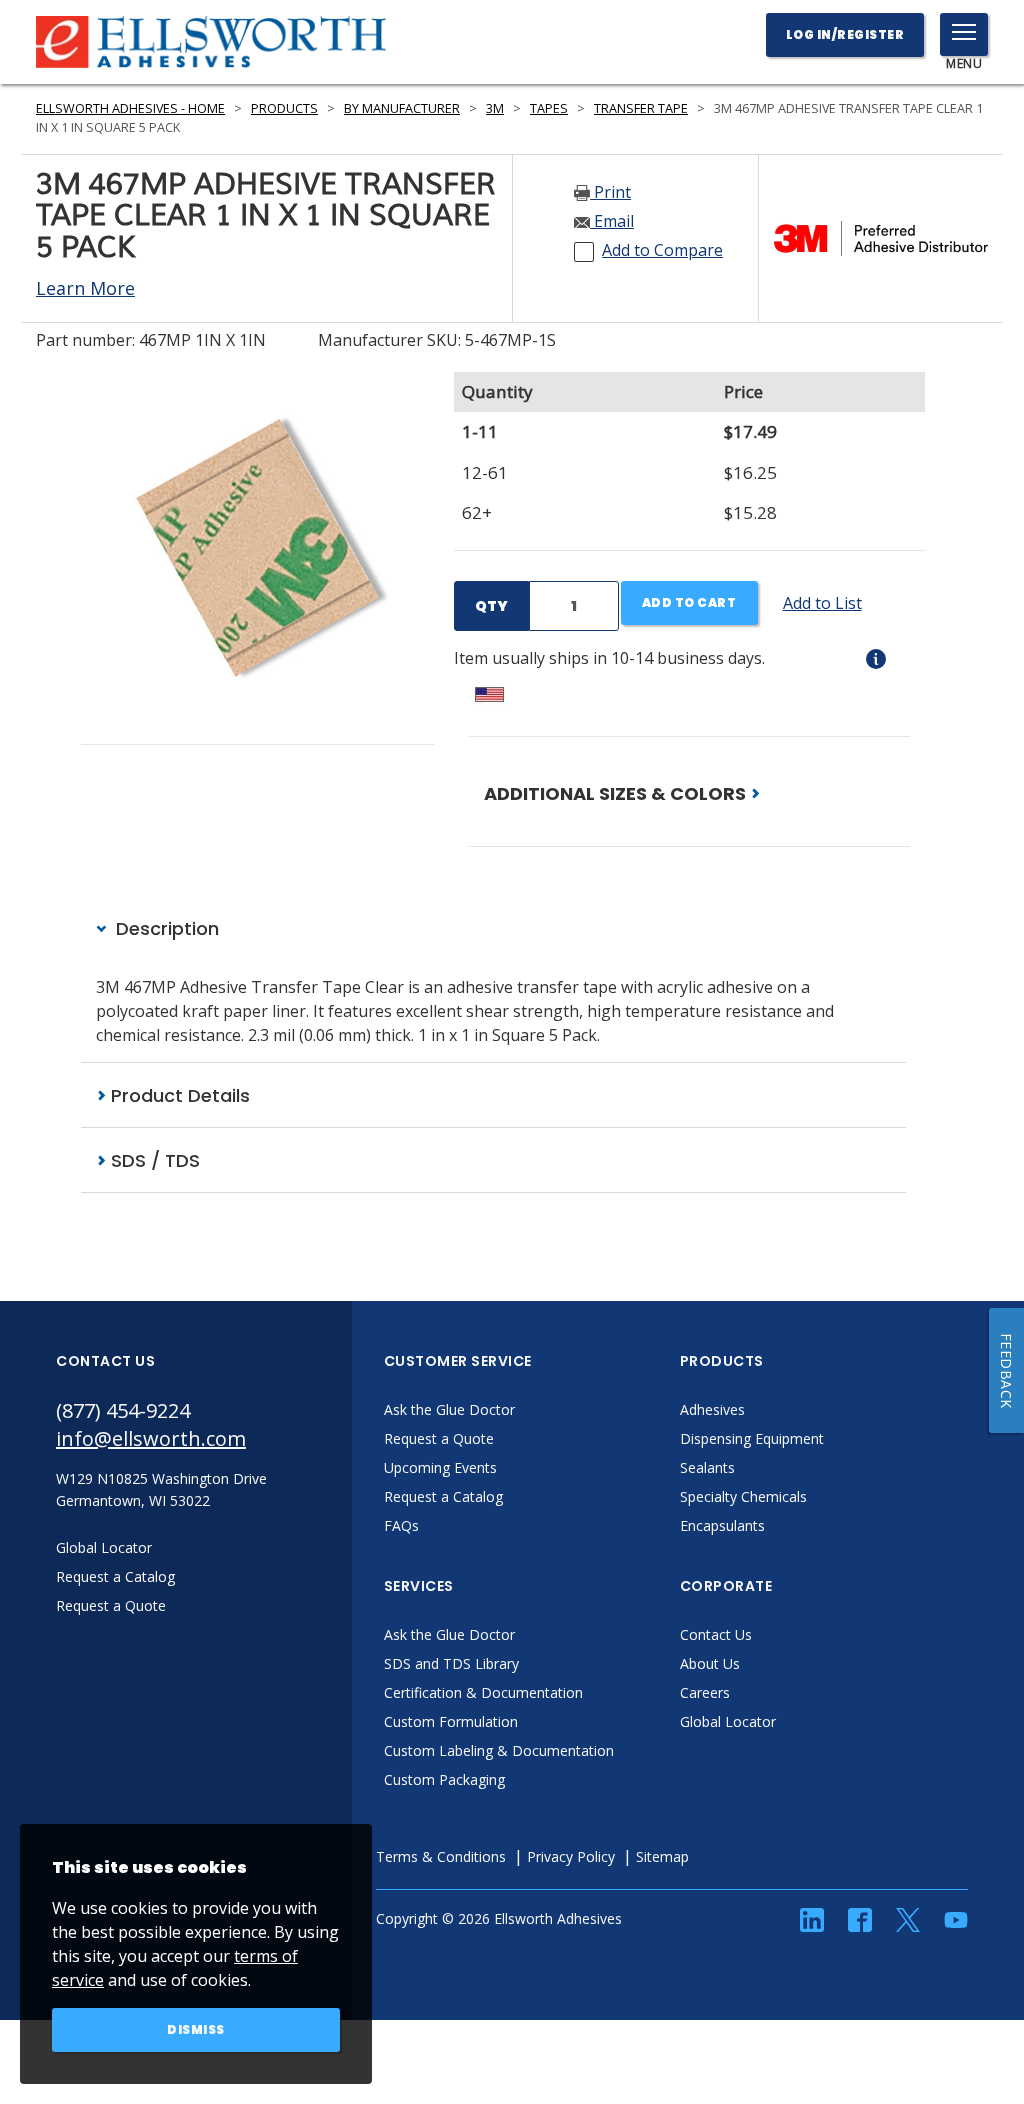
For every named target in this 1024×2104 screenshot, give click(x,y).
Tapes (549, 108)
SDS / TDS (153, 1160)
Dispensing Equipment (752, 1438)
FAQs (401, 1525)
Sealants (707, 1467)
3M (495, 108)
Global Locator (728, 1721)
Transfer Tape (641, 108)
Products (284, 108)
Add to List (822, 603)
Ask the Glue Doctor (449, 1409)
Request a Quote (439, 1438)
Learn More (85, 288)
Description (165, 928)
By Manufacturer (402, 108)
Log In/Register (845, 34)
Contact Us (716, 1634)
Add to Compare (662, 250)
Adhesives (712, 1409)
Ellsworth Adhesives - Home (130, 108)
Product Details (178, 1095)
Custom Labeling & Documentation (499, 1750)
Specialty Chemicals (743, 1496)
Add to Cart (689, 602)
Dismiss (196, 2029)
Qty (491, 606)
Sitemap (662, 1856)
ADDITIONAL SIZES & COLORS (617, 793)
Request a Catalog (443, 1496)
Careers (705, 1692)
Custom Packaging (444, 1779)
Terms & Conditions (441, 1856)
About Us (710, 1663)
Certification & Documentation (483, 1692)
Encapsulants (722, 1525)
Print (610, 192)
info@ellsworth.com (151, 1438)
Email (612, 221)
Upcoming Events (440, 1467)
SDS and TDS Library (451, 1663)
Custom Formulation (451, 1721)
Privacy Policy (571, 1856)
